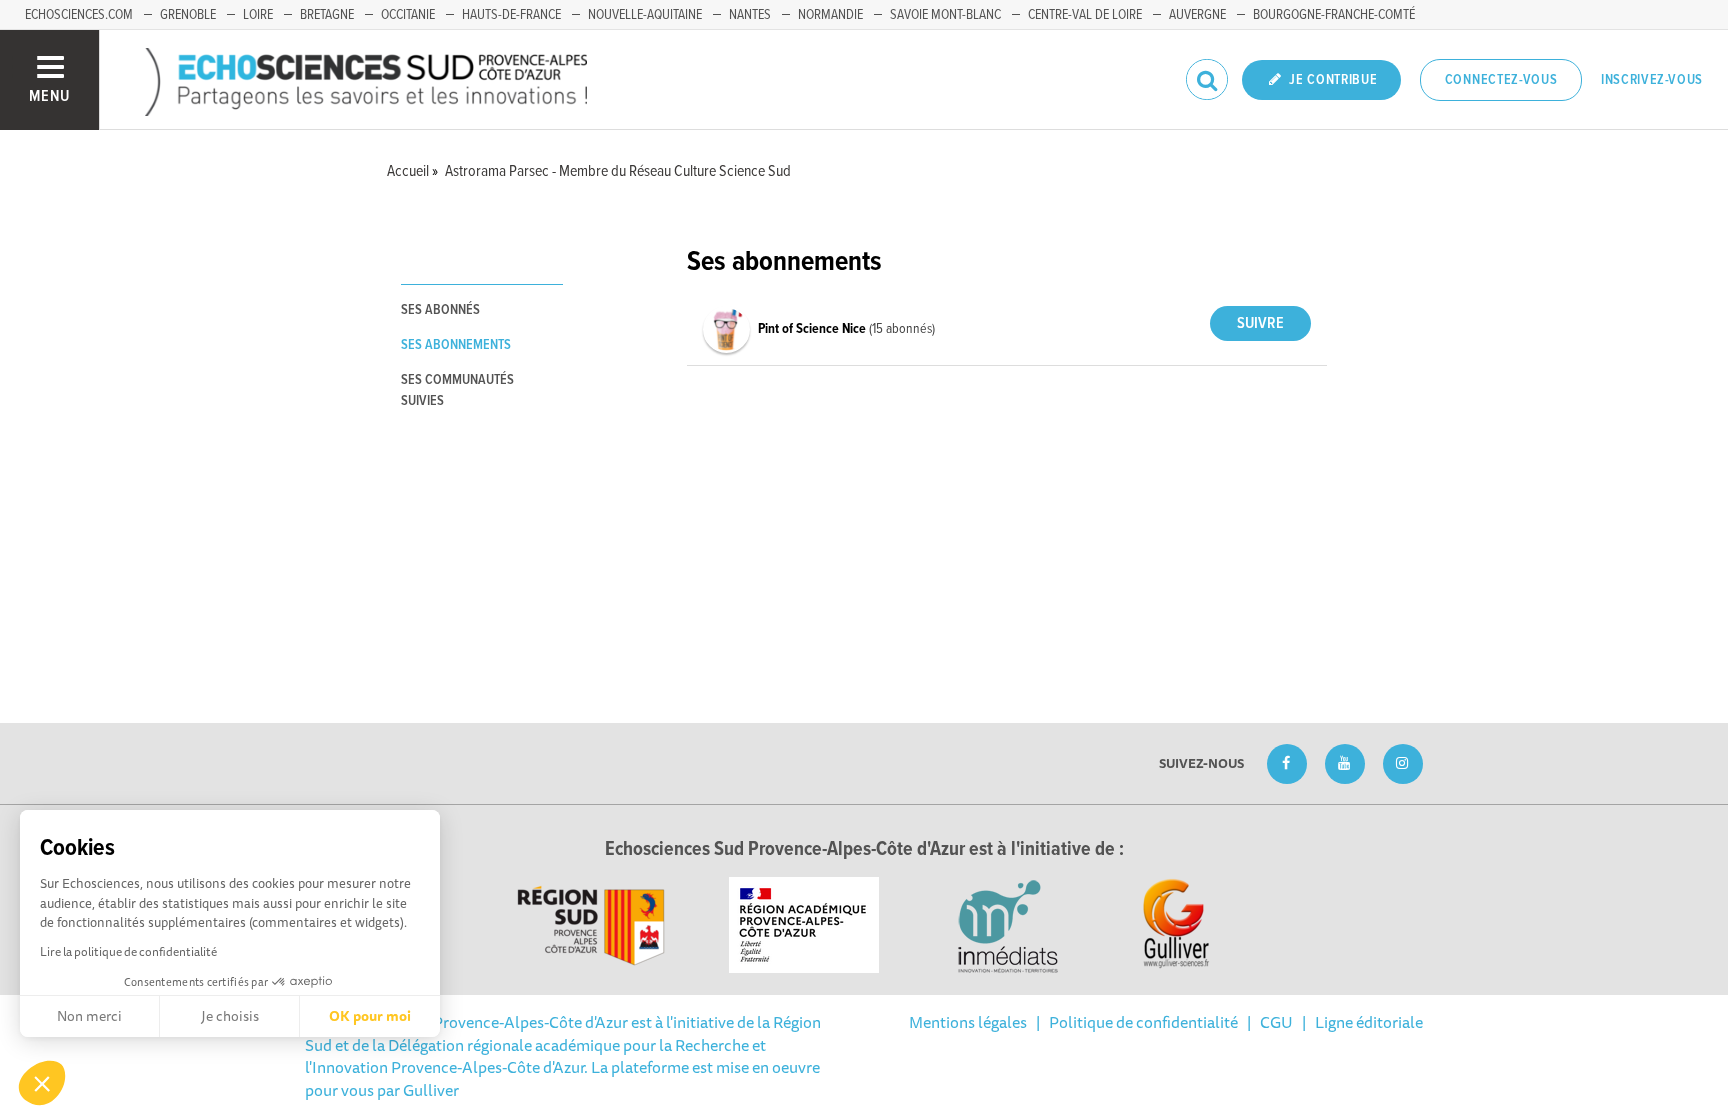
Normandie (830, 15)
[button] (42, 1083)
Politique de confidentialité (1143, 1022)
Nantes (750, 15)
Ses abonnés (440, 310)
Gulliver (431, 1090)
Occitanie (408, 15)
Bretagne (327, 15)
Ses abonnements (456, 345)
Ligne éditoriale (1369, 1022)
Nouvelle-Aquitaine (645, 15)
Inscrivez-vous (1652, 80)
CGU (1276, 1022)
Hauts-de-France (511, 15)
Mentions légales (968, 1022)
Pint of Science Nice (813, 329)
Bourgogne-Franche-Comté (1334, 15)
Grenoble (188, 15)
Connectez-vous (1501, 80)
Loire (258, 15)
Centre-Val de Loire (1085, 15)
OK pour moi (370, 1016)
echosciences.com (79, 15)
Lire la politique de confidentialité (128, 951)
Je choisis (230, 1016)
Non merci (89, 1016)
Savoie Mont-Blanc (945, 15)
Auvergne (1197, 15)
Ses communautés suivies (457, 390)
